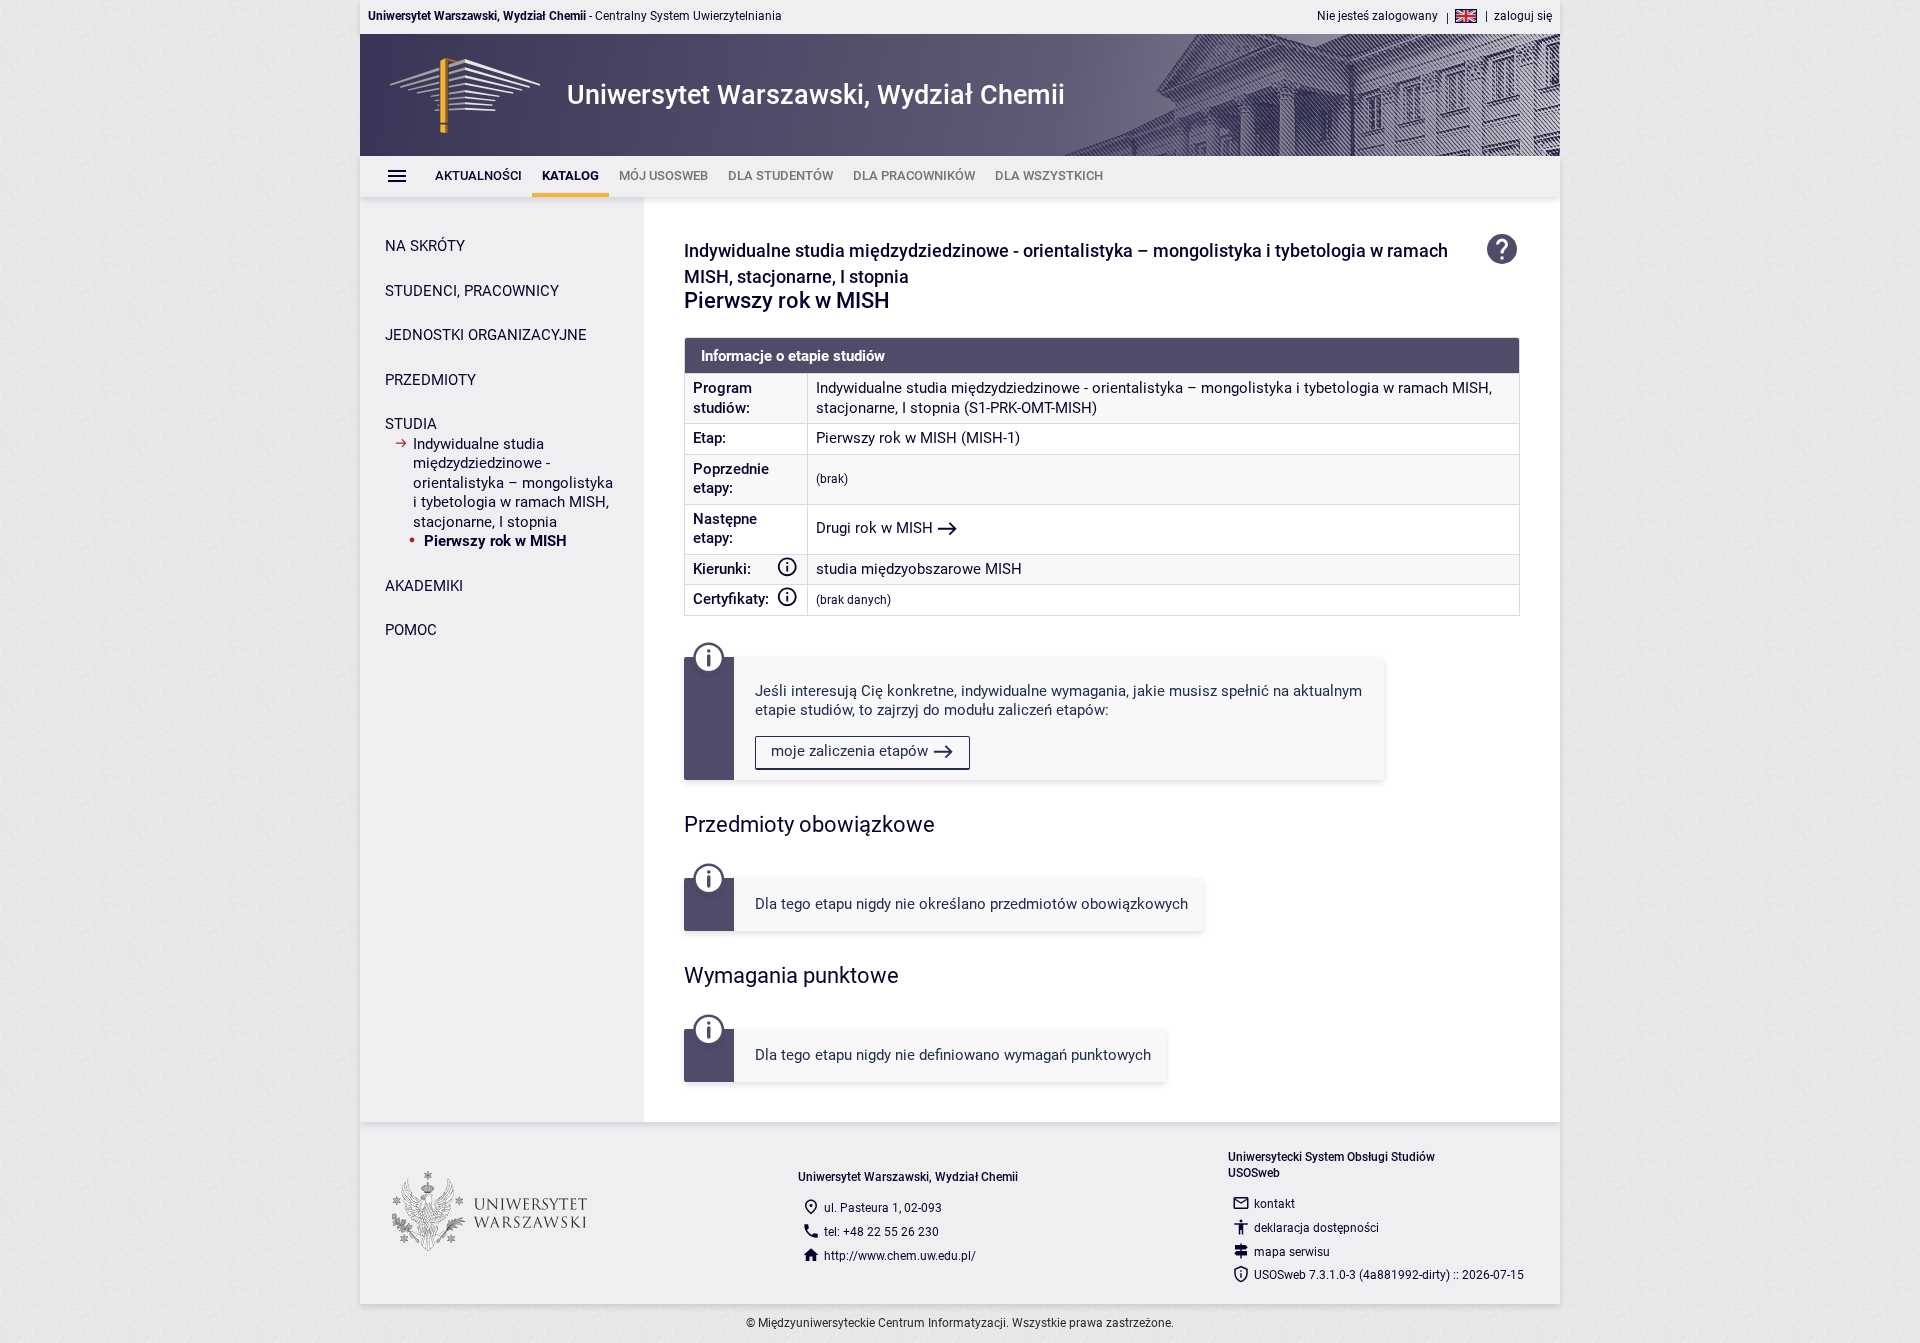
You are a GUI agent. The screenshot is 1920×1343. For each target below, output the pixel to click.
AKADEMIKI (424, 586)
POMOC (411, 630)
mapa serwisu (1292, 1252)
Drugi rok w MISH (874, 528)
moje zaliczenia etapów (849, 751)
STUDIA (411, 424)
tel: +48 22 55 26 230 (881, 1232)
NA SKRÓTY (425, 246)
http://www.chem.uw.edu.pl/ (900, 1256)
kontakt (1274, 1204)
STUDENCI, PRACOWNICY (472, 291)
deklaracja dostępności (1316, 1228)
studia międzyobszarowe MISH (919, 569)
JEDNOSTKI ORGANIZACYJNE (486, 335)
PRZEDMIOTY (430, 380)
